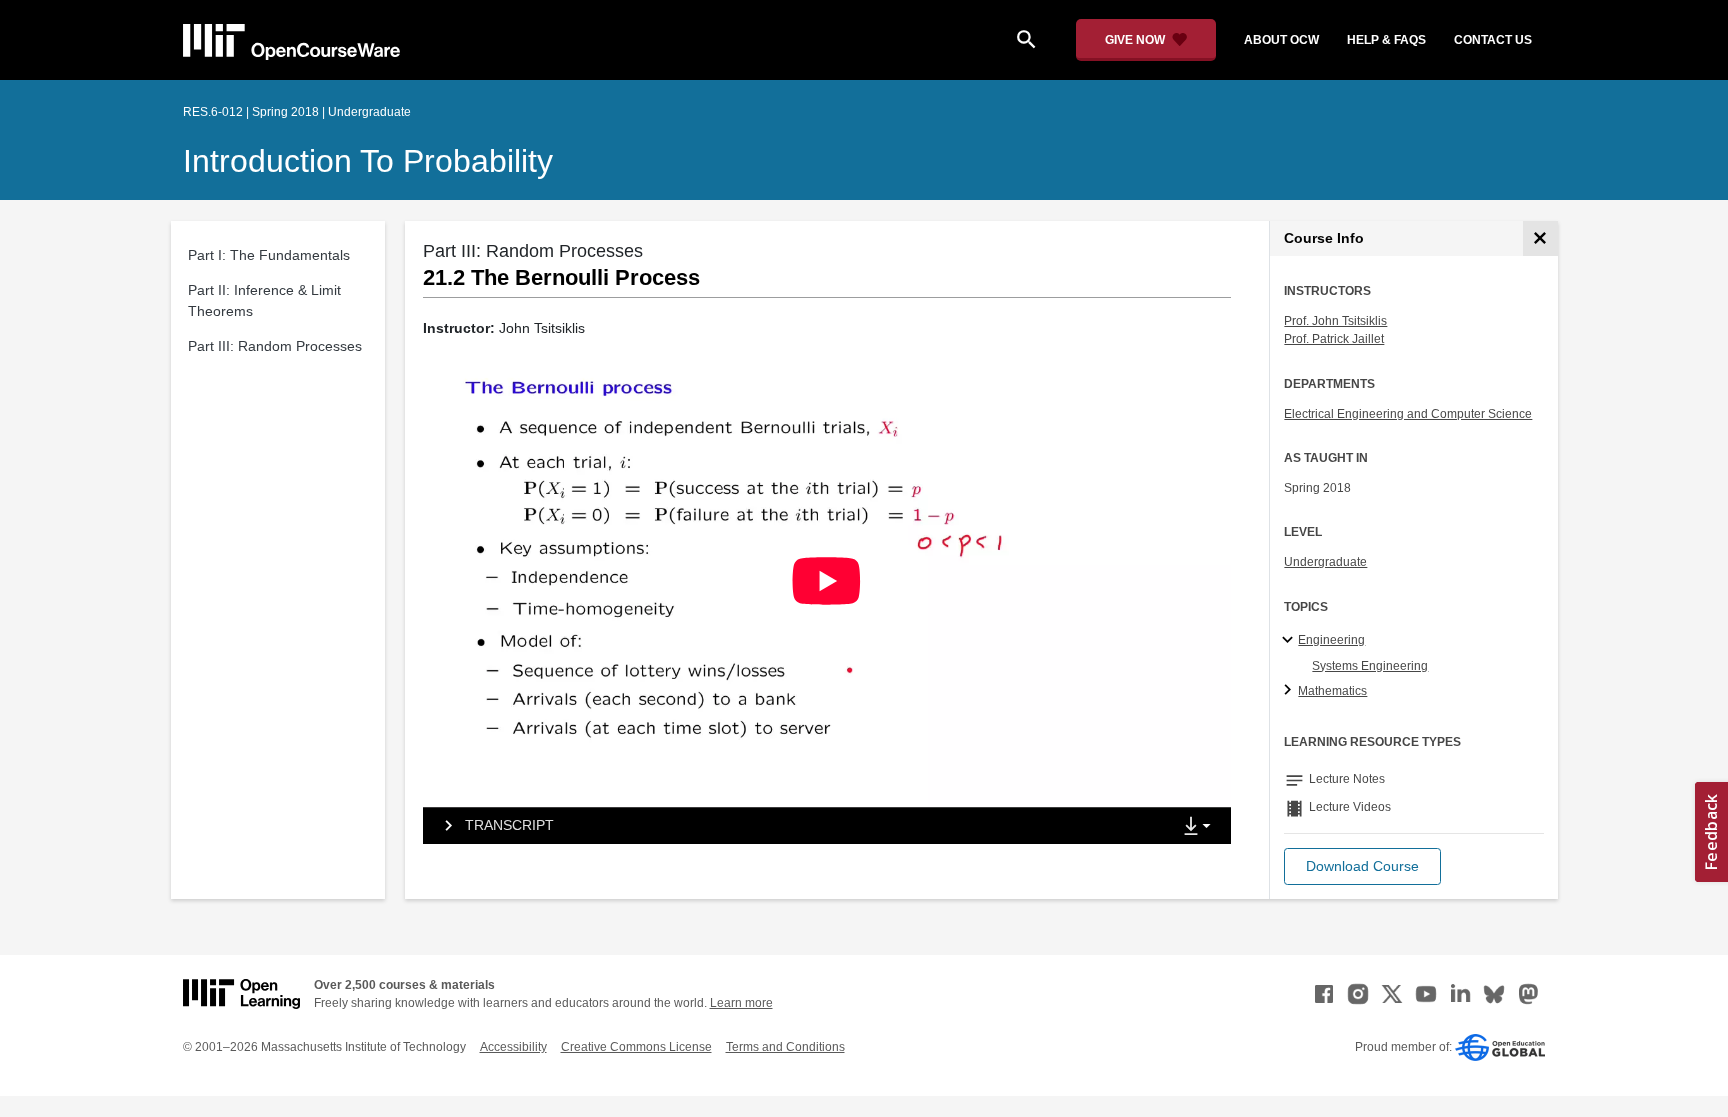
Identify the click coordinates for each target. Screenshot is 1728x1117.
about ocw (1281, 40)
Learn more (741, 1003)
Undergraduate (1325, 562)
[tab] (797, 826)
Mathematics (1332, 691)
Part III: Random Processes (275, 346)
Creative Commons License (636, 1047)
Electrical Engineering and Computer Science (1408, 414)
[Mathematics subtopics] (1290, 691)
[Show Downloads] (1201, 827)
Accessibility (513, 1047)
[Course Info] (1540, 238)
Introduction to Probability (368, 161)
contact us (1493, 40)
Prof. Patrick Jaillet (1334, 339)
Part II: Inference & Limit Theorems (264, 300)
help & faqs (1386, 40)
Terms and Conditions (785, 1047)
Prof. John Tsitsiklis (1335, 321)
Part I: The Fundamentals (269, 255)
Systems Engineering (1370, 666)
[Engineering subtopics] (1290, 641)
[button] (1362, 866)
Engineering (1331, 640)
